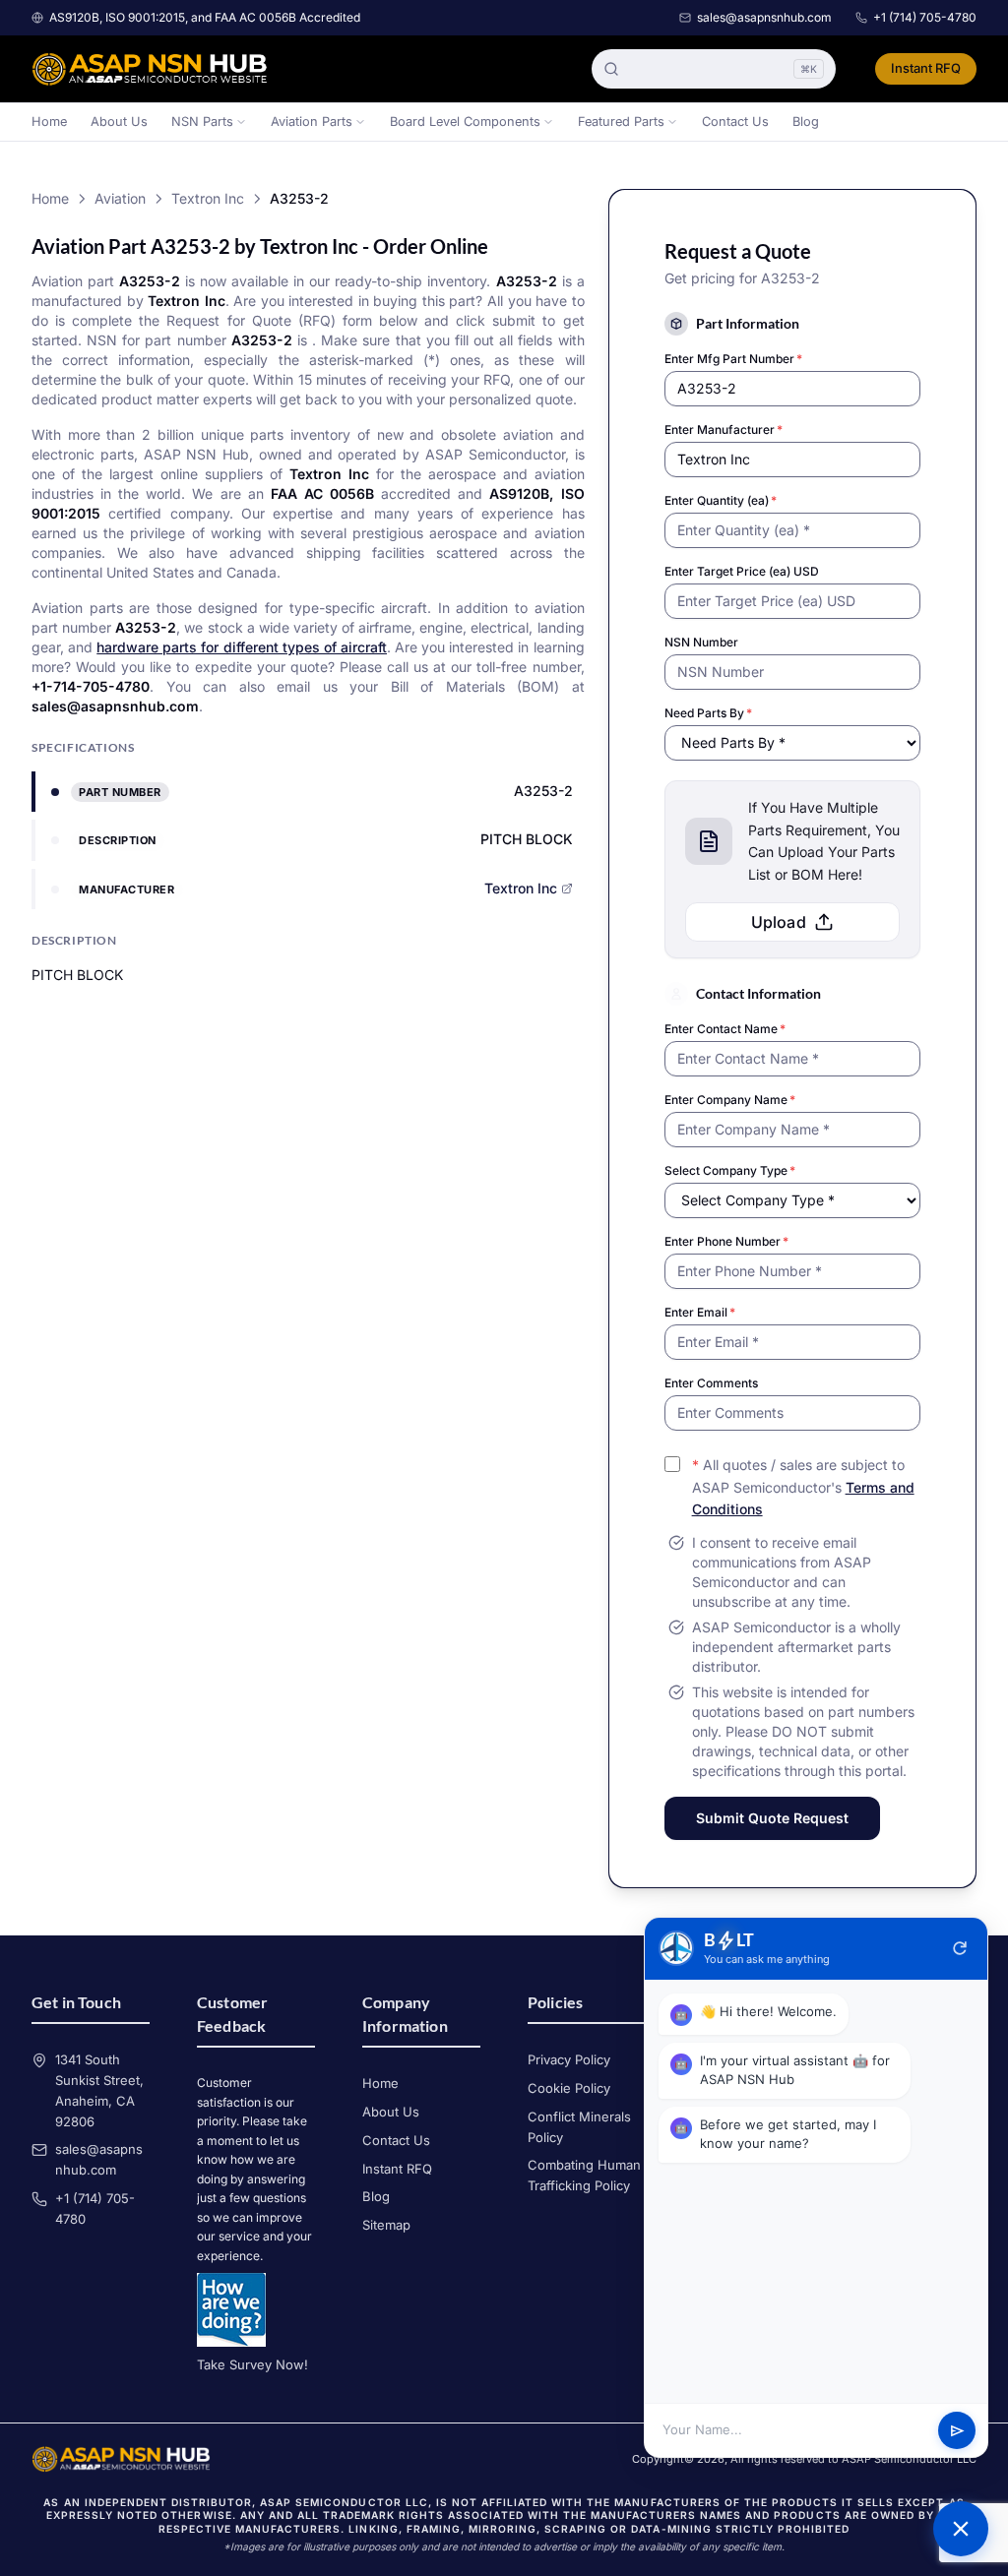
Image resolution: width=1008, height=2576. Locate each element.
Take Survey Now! (252, 2364)
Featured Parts (621, 122)
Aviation (120, 198)
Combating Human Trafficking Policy (584, 2175)
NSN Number (701, 642)
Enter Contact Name (725, 1029)
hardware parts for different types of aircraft (242, 647)
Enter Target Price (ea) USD (742, 571)
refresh (960, 1948)
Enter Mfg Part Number (733, 359)
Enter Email (700, 1312)
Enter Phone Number (726, 1241)
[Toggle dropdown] (241, 122)
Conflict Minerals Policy (579, 2127)
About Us (119, 122)
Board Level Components (465, 122)
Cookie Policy (569, 2088)
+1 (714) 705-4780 (925, 17)
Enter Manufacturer (724, 429)
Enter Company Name (730, 1100)
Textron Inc (208, 198)
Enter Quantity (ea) (721, 500)
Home (49, 122)
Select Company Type (730, 1170)
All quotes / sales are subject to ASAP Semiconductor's (803, 1487)
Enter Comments (711, 1383)
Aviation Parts (312, 122)
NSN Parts (202, 122)
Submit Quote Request (772, 1818)
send (957, 2431)
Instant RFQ (926, 68)
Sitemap (386, 2225)
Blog (806, 122)
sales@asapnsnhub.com (764, 17)
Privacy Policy (569, 2059)
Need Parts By (708, 713)
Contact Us (735, 122)
